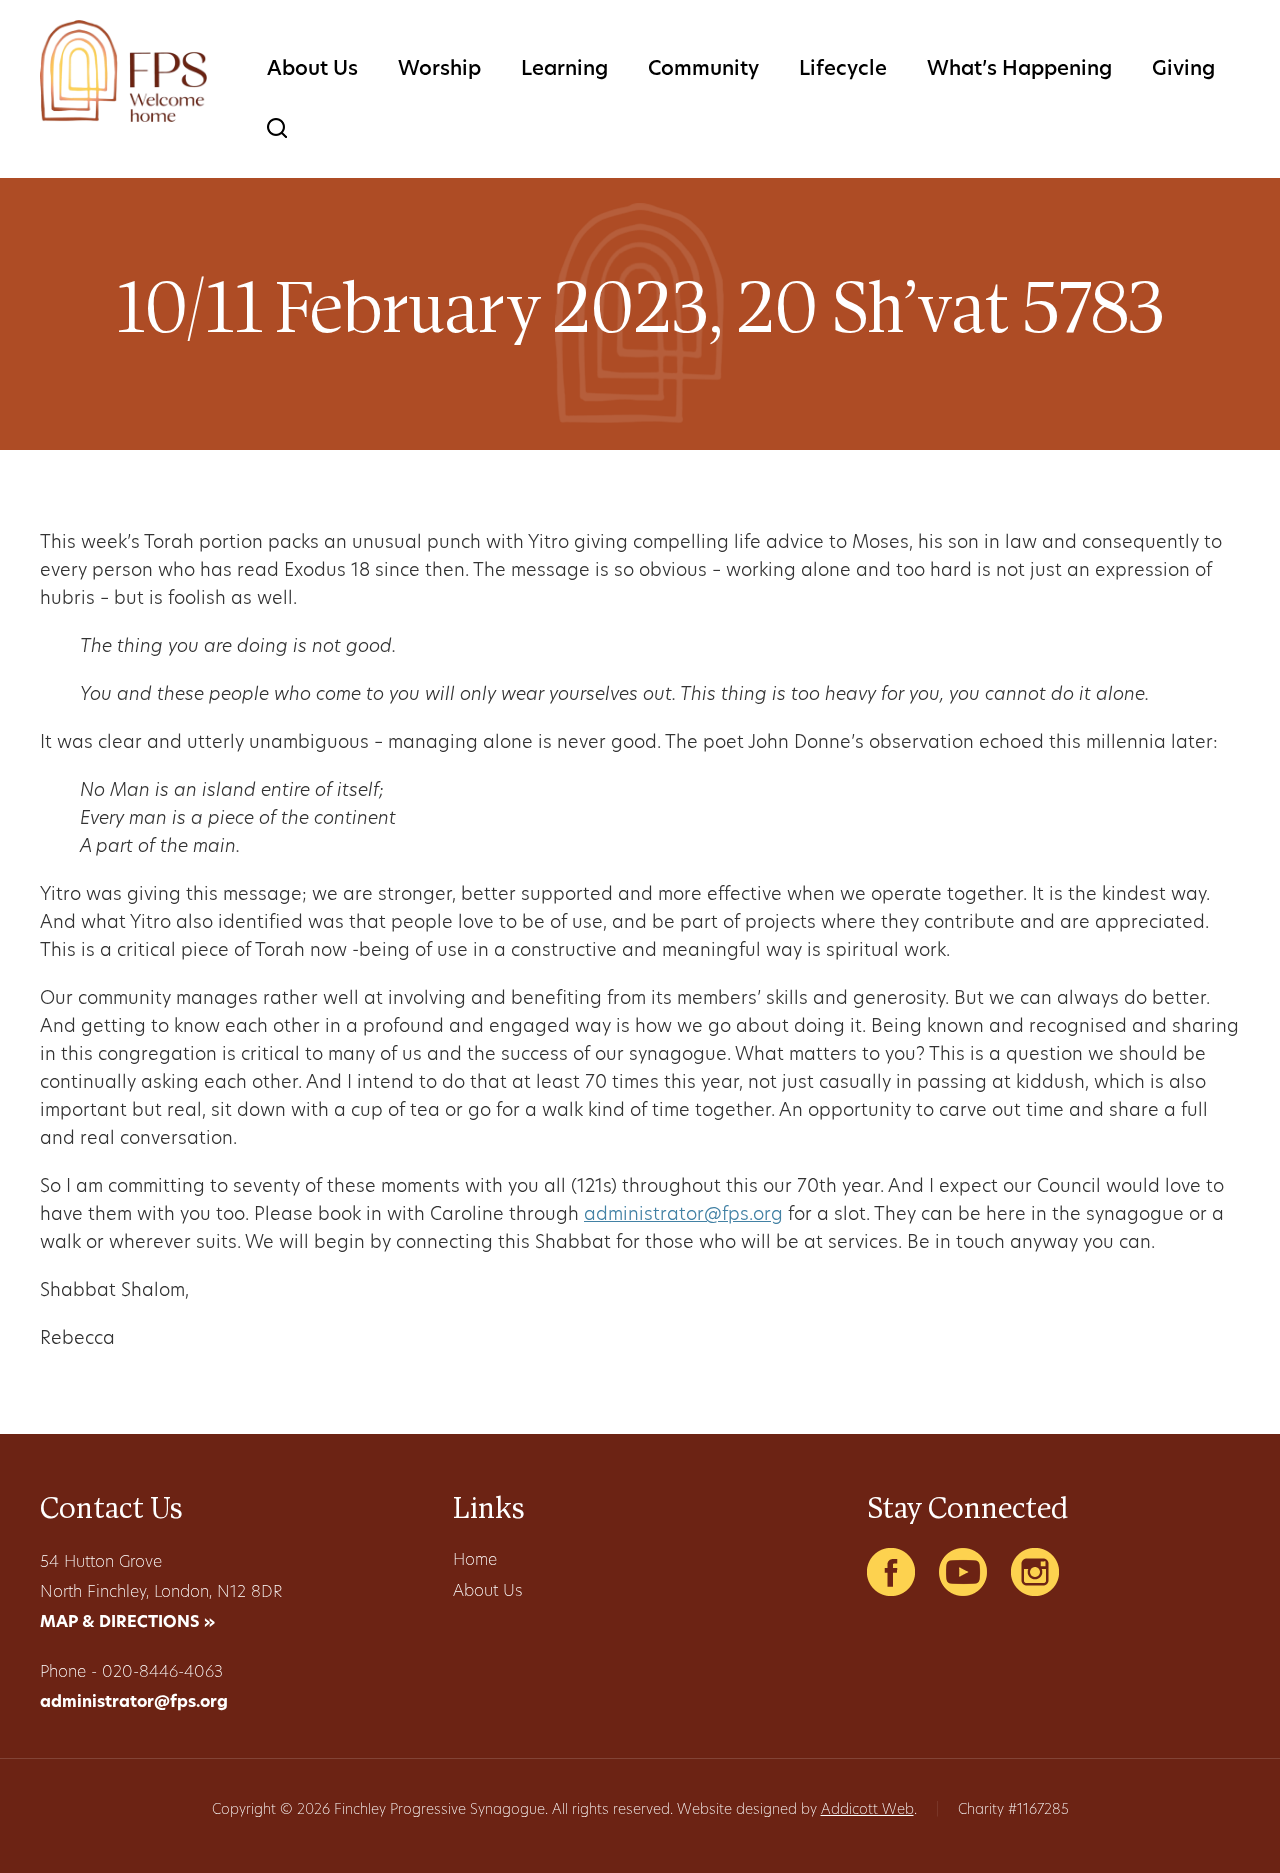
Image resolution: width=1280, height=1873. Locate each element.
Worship (439, 70)
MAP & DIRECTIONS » (127, 1623)
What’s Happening (1019, 70)
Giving (1183, 70)
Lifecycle (843, 70)
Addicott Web (867, 1810)
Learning (564, 70)
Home (475, 1561)
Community (703, 70)
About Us (312, 70)
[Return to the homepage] (123, 71)
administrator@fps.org (683, 1216)
